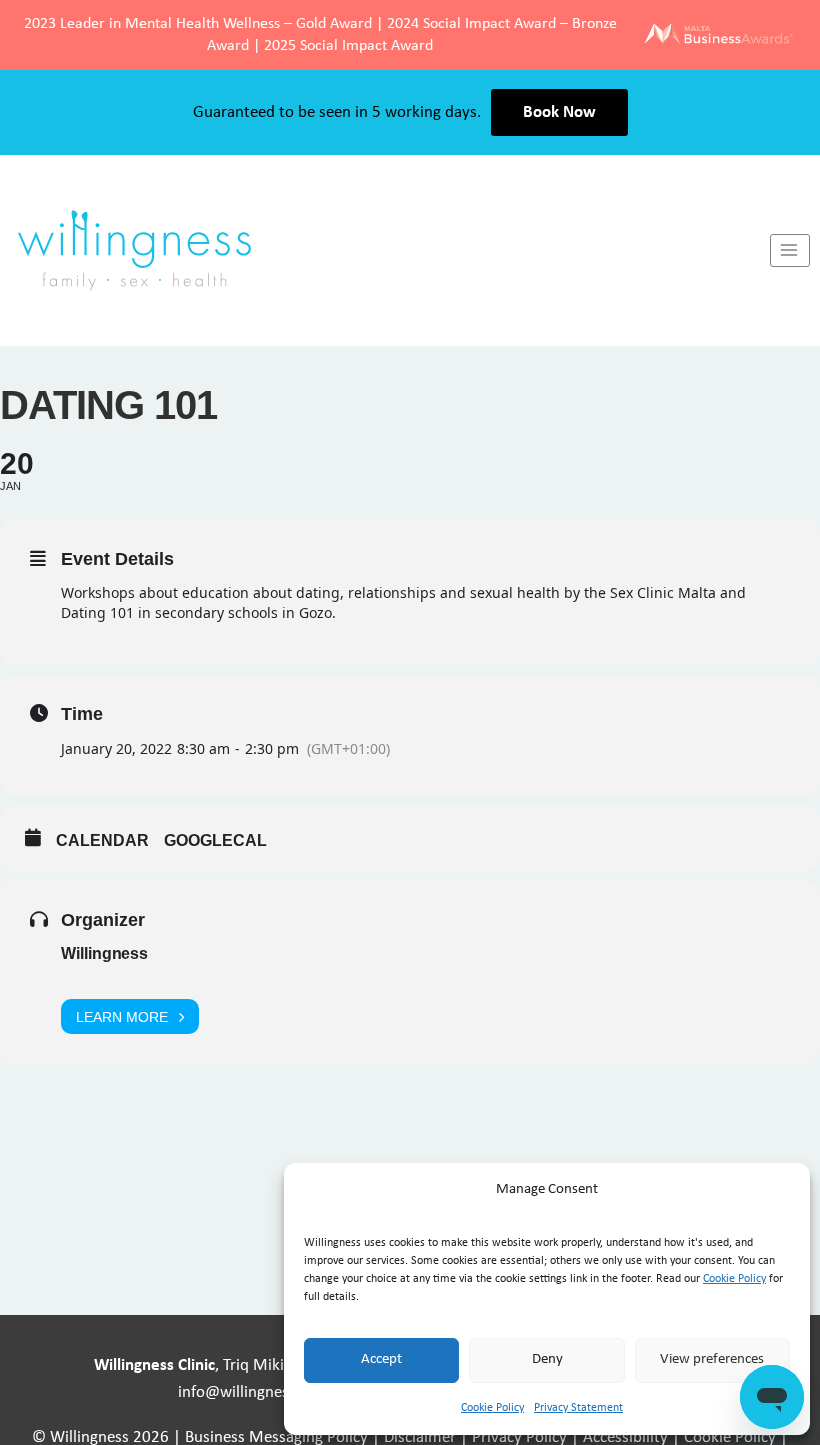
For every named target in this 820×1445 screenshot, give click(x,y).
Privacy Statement (578, 1408)
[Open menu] (790, 250)
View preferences (712, 1359)
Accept (381, 1359)
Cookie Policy (734, 1279)
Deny (547, 1359)
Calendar (102, 840)
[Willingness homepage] (385, 250)
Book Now (559, 112)
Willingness (104, 953)
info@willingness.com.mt (266, 1392)
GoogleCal (215, 840)
